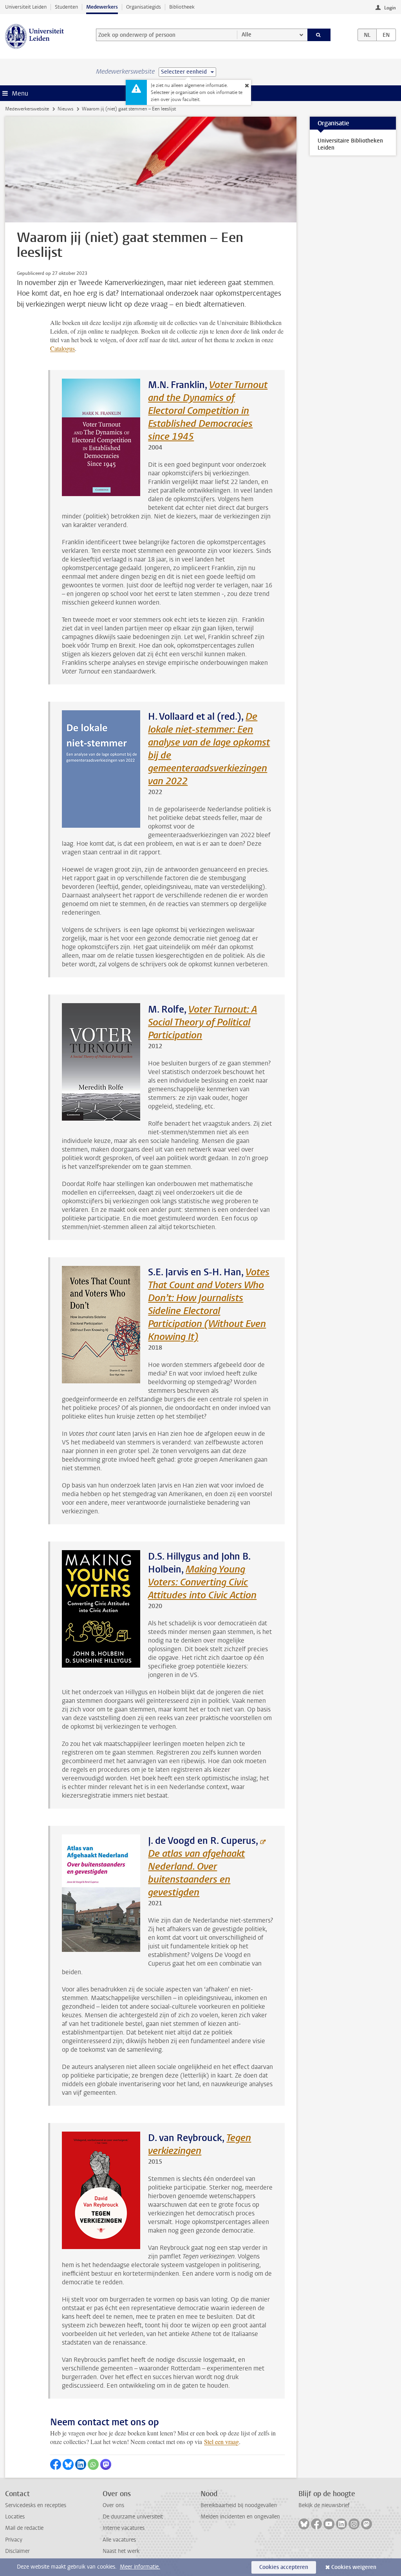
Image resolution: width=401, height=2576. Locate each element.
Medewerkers (102, 7)
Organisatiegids (144, 7)
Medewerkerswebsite (27, 109)
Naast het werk (121, 2551)
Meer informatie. (140, 2567)
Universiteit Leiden (26, 7)
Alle (247, 35)
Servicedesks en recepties (36, 2505)
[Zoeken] (319, 35)
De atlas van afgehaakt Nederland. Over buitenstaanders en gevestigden (196, 1873)
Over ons (113, 2505)
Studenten (66, 7)
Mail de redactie (24, 2528)
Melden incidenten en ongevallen (240, 2517)
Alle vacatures (119, 2540)
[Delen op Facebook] (56, 2464)
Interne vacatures (124, 2528)
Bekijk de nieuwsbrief (324, 2505)
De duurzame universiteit (133, 2517)
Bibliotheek (182, 7)
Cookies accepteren (284, 2567)
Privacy (14, 2540)
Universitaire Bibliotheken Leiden (350, 144)
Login (390, 8)
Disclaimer (17, 2551)
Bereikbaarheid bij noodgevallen (239, 2505)
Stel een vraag (221, 2442)
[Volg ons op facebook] (316, 2524)
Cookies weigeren (354, 2567)
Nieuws (65, 109)
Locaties (15, 2517)
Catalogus (62, 348)
